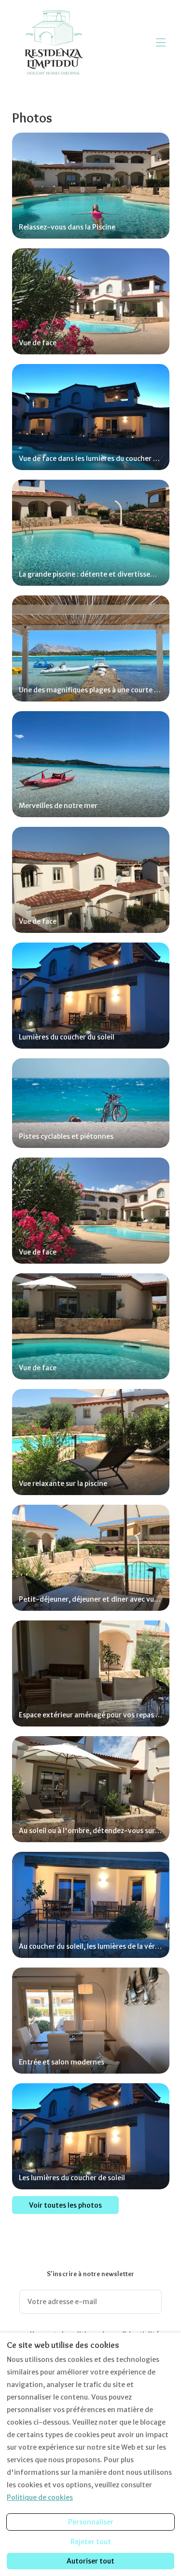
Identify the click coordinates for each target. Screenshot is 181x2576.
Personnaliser (91, 2522)
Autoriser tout (90, 2561)
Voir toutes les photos (65, 2205)
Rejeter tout (91, 2542)
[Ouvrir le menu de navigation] (161, 42)
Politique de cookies (40, 2497)
